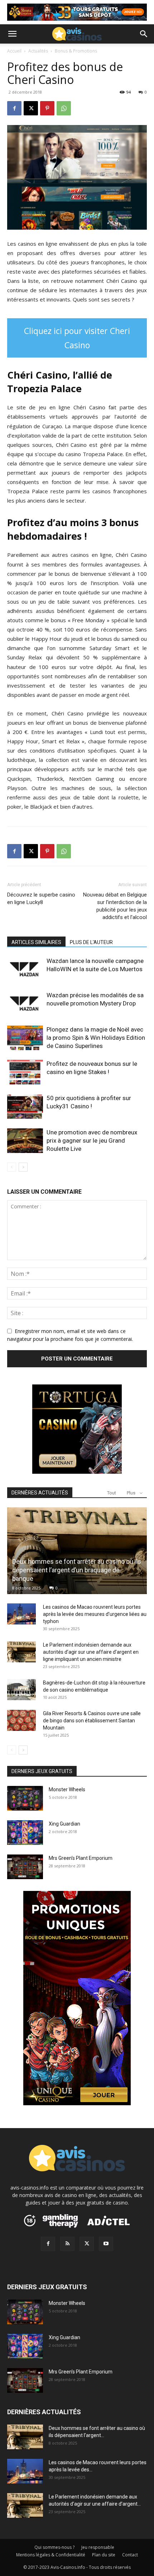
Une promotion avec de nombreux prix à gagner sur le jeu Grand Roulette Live (92, 1140)
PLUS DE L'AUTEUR (91, 942)
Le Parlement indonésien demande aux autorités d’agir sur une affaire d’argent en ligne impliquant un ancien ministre (91, 1652)
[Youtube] (106, 2244)
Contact (130, 2555)
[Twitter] (87, 2244)
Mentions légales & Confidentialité (51, 2555)
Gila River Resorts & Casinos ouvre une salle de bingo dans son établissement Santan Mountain (92, 1721)
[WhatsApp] (64, 108)
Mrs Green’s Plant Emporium (81, 1858)
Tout (112, 1493)
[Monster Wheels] (25, 1798)
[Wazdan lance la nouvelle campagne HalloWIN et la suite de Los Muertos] (25, 969)
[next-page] (23, 1167)
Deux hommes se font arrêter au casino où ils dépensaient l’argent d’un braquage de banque (77, 1570)
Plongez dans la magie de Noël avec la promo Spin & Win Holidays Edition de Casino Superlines (96, 1038)
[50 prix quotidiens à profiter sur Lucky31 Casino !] (25, 1106)
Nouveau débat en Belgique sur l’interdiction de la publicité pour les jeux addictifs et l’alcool (115, 906)
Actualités (38, 51)
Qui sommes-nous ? (54, 2547)
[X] (31, 108)
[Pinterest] (47, 108)
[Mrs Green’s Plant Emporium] (25, 1867)
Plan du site (104, 2555)
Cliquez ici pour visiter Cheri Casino (77, 338)
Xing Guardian (64, 1824)
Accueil (14, 51)
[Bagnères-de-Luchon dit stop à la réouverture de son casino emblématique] (21, 1690)
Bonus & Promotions (76, 51)
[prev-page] (12, 1167)
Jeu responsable (98, 2547)
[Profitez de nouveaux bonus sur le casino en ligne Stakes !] (25, 1072)
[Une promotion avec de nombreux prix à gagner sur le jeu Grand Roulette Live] (25, 1141)
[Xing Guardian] (25, 1833)
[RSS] (67, 2244)
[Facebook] (14, 108)
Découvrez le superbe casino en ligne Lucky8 (41, 898)
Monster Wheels (67, 1789)
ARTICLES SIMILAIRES (36, 942)
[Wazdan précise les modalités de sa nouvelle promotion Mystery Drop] (25, 1004)
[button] (12, 34)
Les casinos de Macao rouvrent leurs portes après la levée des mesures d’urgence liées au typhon (95, 1614)
